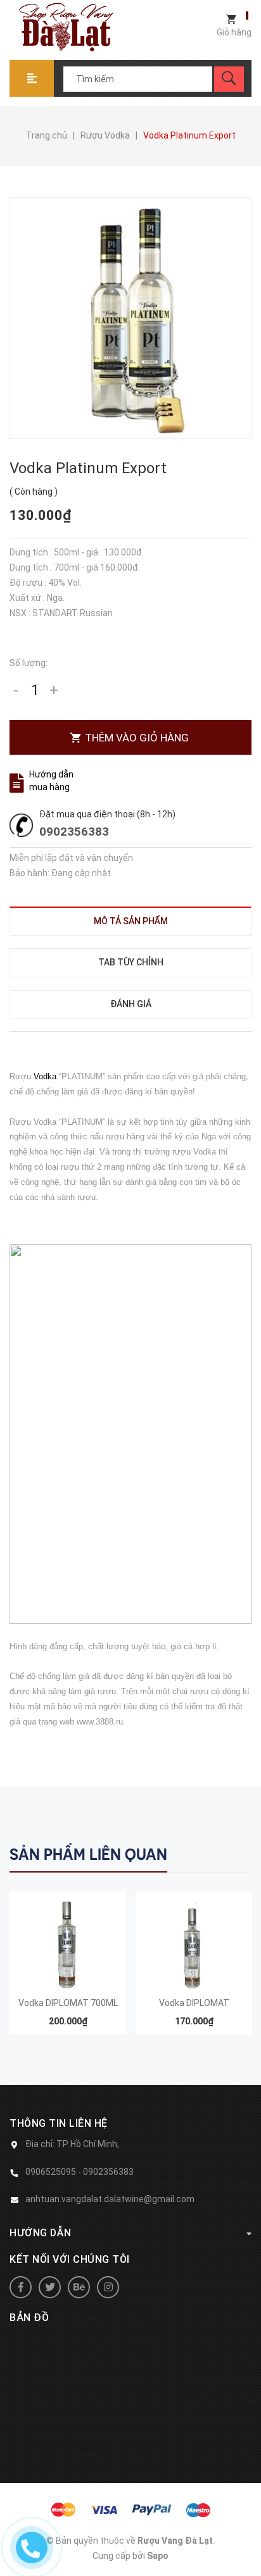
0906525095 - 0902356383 (80, 2172)
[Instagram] (108, 2287)
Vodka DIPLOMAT (194, 2003)
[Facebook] (21, 2287)
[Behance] (79, 2287)
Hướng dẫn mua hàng (51, 781)
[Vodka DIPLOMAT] (194, 1944)
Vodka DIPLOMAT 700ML (68, 2003)
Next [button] (240, 1853)
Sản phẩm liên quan (88, 1855)
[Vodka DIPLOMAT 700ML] (68, 1944)
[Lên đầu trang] (245, 2546)
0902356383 (74, 832)
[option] (68, 1969)
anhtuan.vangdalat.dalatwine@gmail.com (110, 2199)
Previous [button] (215, 1853)
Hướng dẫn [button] (41, 2233)
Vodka (46, 1076)
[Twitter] (50, 2287)
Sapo (158, 2556)
